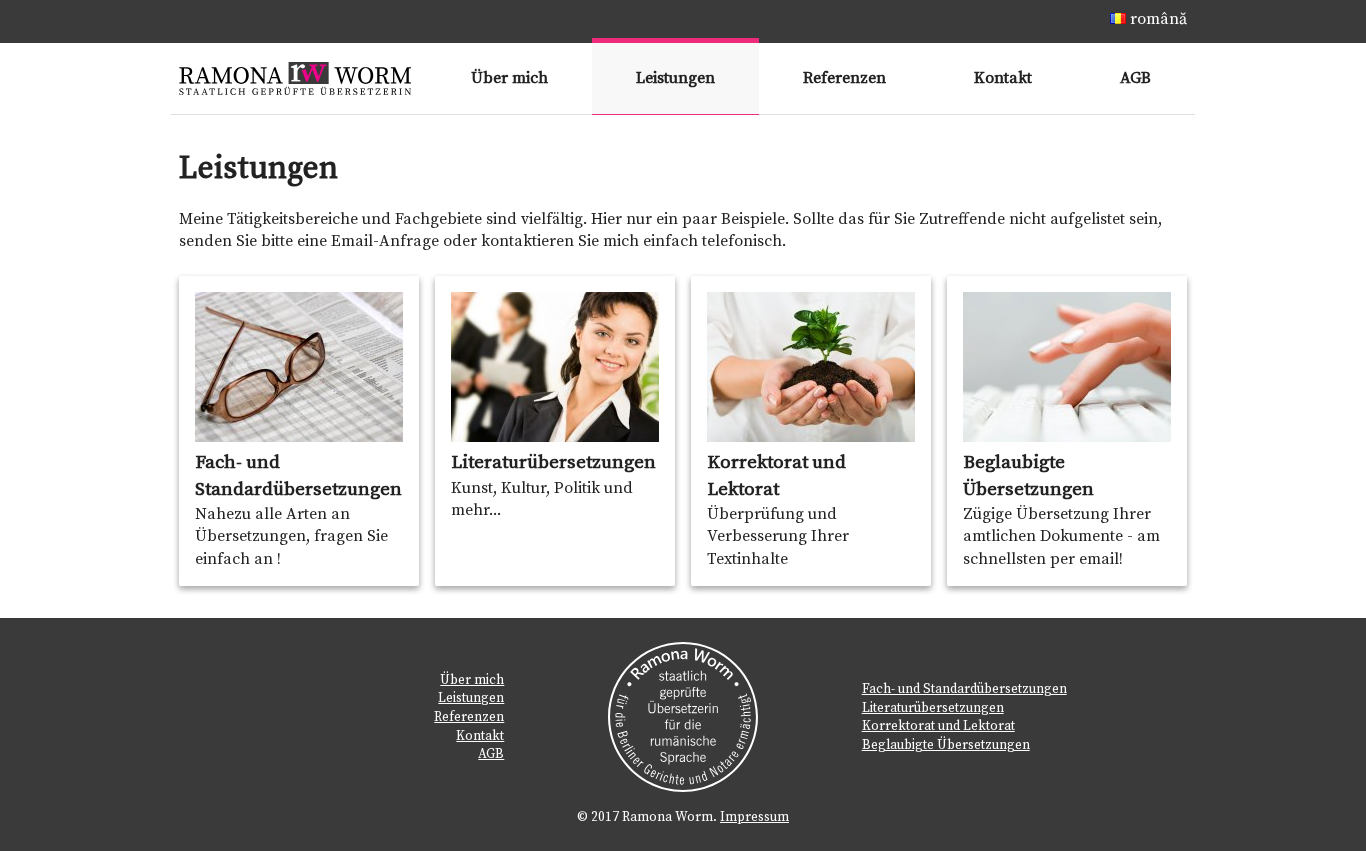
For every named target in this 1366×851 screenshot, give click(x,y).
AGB (1135, 78)
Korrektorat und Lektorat (938, 726)
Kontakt (1003, 78)
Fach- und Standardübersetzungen (964, 689)
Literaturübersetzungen (933, 708)
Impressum (754, 817)
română (1156, 19)
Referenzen (844, 78)
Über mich (509, 78)
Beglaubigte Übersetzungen (946, 745)
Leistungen (675, 78)
